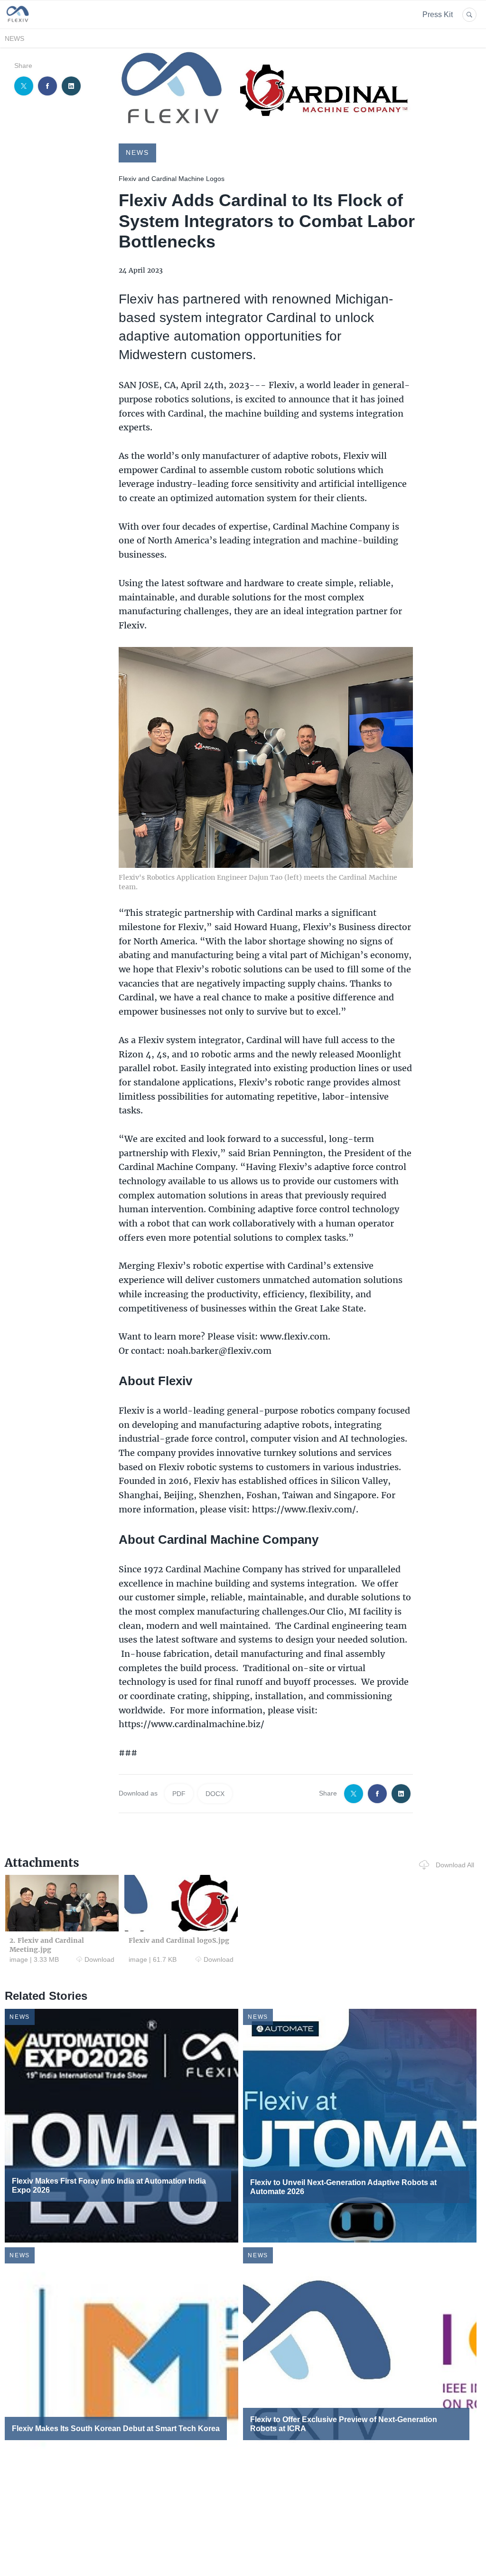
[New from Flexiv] (18, 23)
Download (99, 1959)
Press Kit (438, 14)
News (14, 38)
